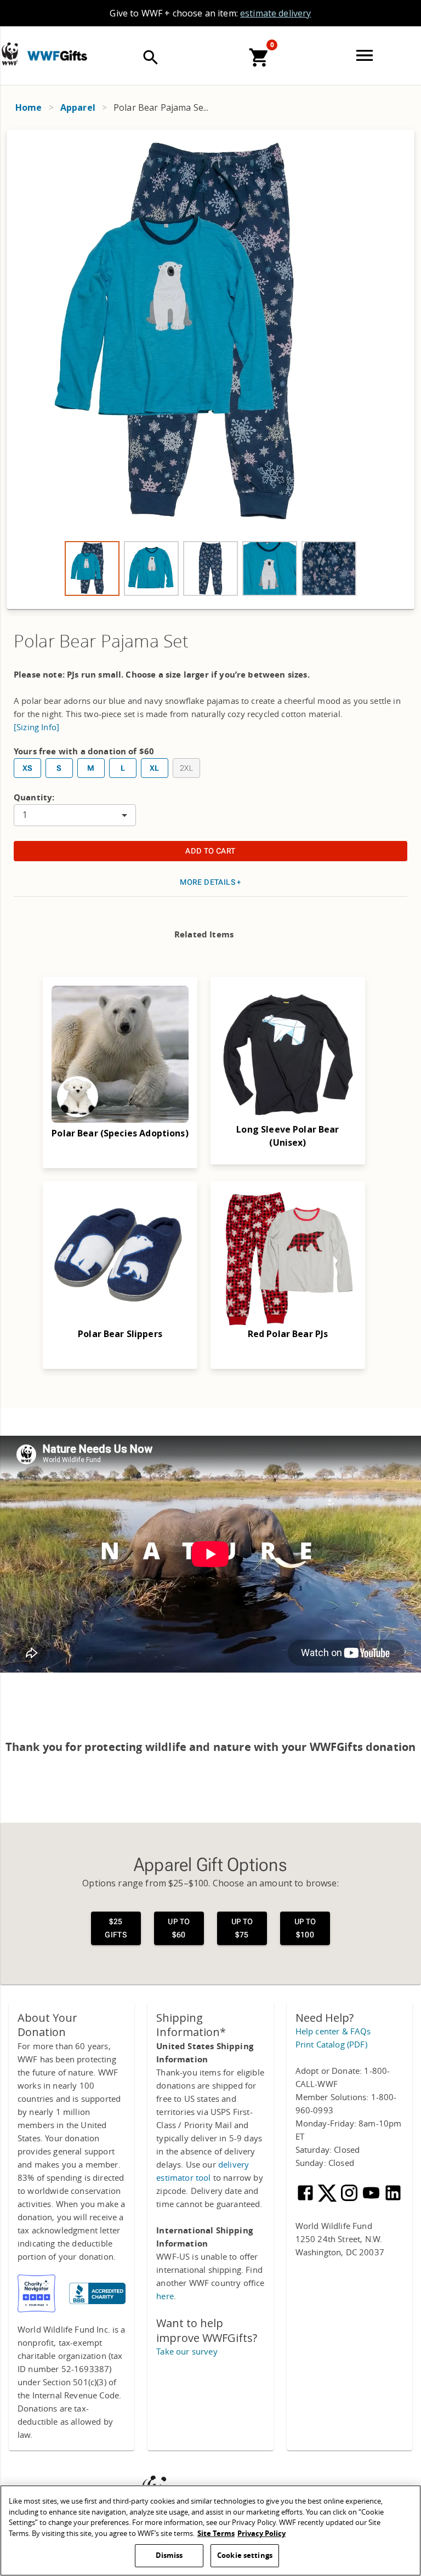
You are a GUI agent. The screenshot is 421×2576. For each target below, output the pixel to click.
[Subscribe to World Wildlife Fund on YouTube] (372, 2200)
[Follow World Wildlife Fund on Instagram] (350, 2200)
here (165, 2296)
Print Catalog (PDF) (331, 2045)
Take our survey (187, 2352)
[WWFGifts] (66, 46)
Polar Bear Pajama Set (101, 642)
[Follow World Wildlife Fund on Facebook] (306, 2200)
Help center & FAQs (333, 2032)
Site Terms (216, 2534)
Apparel (78, 107)
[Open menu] (367, 55)
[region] (210, 2530)
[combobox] (75, 815)
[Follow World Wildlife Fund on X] (328, 2200)
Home (29, 107)
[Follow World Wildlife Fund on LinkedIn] (393, 2200)
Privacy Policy (261, 2534)
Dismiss (169, 2555)
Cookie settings (245, 2555)
